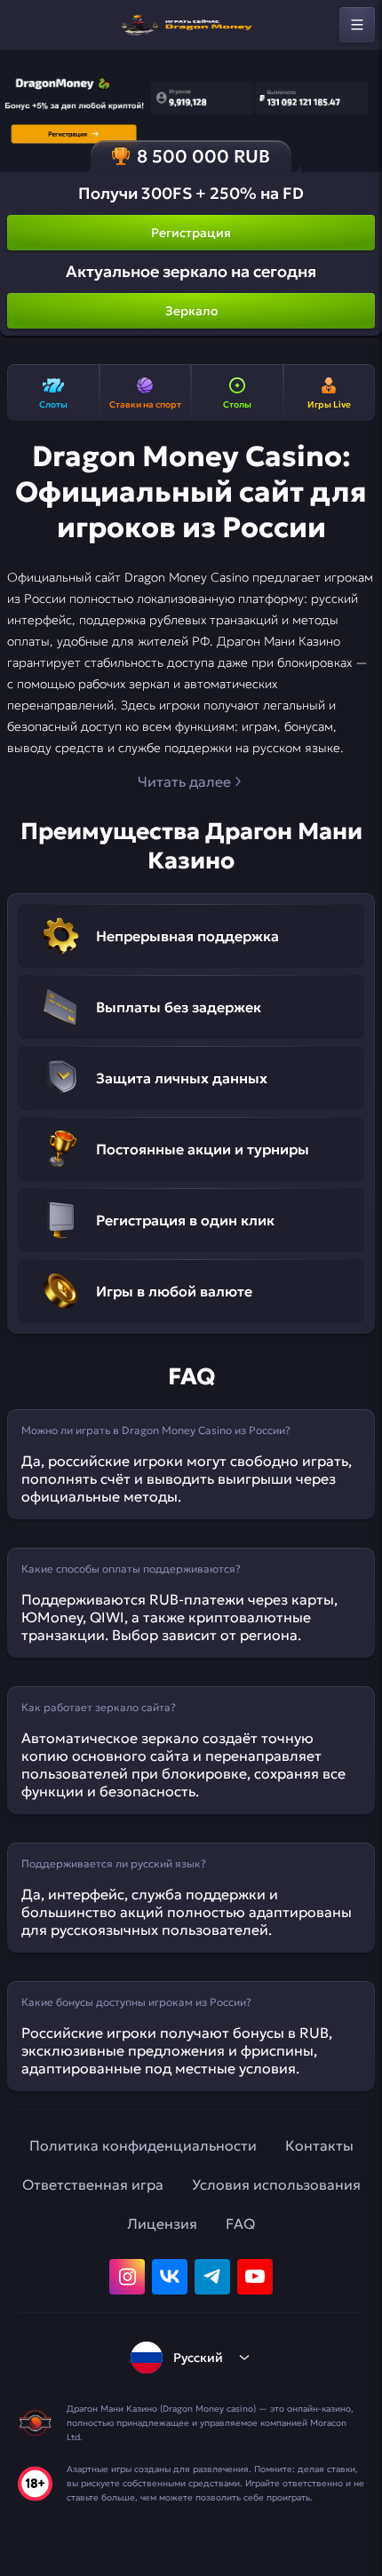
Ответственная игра (93, 2184)
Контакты (319, 2145)
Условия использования (276, 2184)
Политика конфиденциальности (143, 2145)
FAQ (240, 2223)
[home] (191, 25)
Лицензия (162, 2223)
